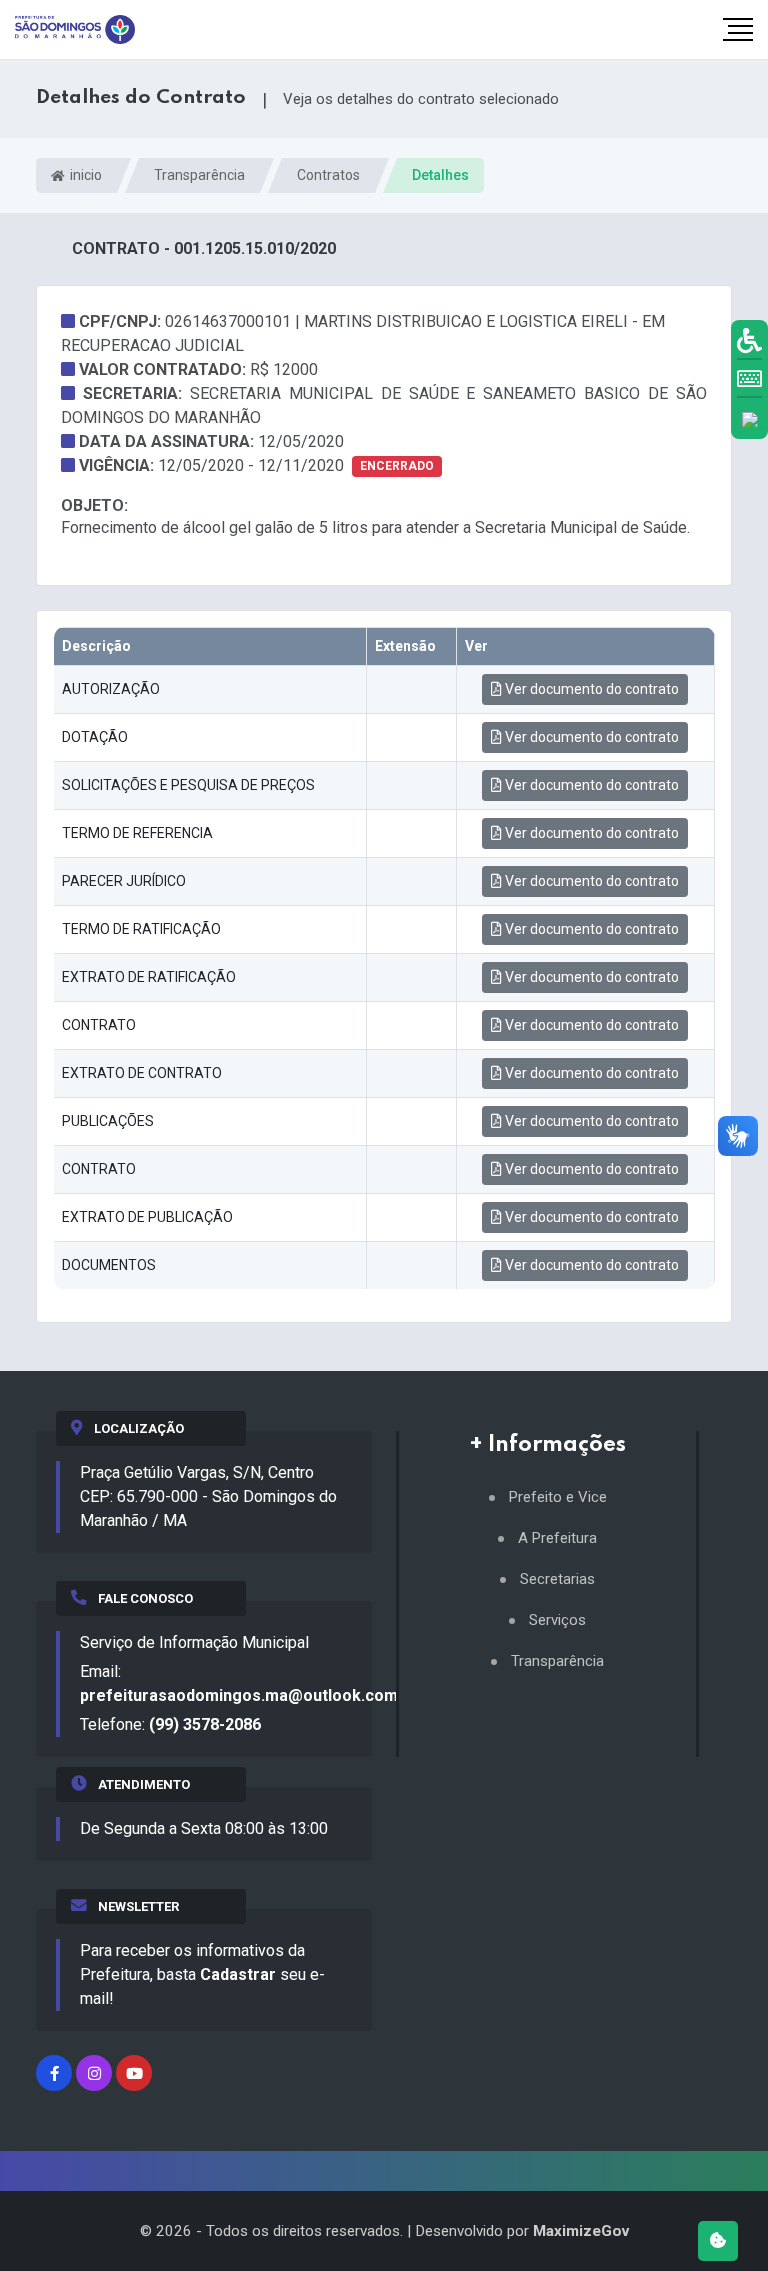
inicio (84, 175)
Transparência (199, 175)
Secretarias (557, 1579)
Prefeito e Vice (558, 1497)
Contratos (328, 175)
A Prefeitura (557, 1538)
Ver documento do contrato (590, 689)
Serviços (557, 1620)
